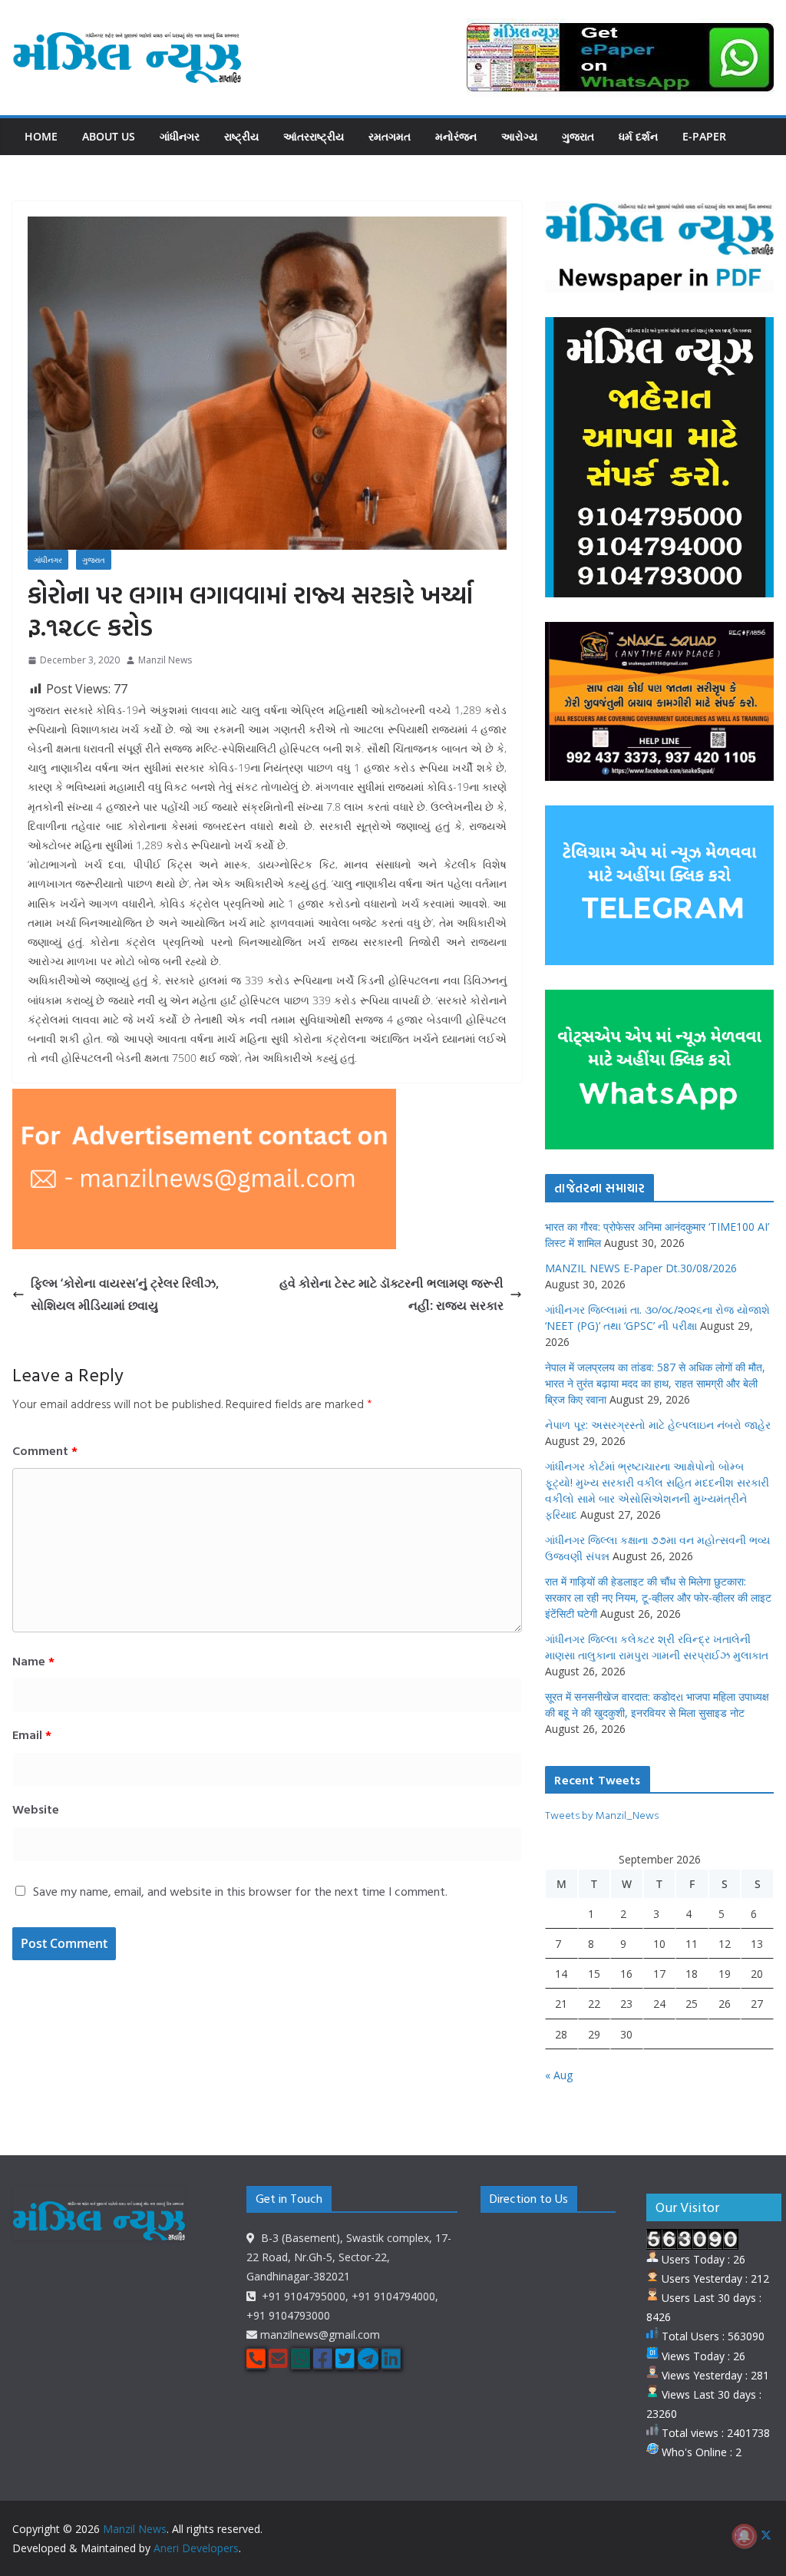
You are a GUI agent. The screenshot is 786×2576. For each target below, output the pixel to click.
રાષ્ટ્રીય (241, 136)
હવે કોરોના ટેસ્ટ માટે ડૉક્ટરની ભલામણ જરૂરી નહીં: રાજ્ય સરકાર (391, 1294)
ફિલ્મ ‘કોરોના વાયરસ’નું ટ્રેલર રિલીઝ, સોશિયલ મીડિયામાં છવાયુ (125, 1294)
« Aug (559, 2075)
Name (33, 1661)
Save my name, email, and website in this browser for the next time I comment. (240, 1891)
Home (41, 136)
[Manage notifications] (745, 2536)
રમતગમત (390, 136)
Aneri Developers (196, 2548)
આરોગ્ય (519, 136)
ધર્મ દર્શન (638, 136)
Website (36, 1809)
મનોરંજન (456, 136)
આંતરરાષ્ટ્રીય (314, 136)
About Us (109, 136)
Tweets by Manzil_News (602, 1815)
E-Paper (704, 136)
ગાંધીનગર (180, 136)
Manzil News (165, 660)
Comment (45, 1450)
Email (32, 1734)
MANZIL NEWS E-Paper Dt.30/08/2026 (641, 1268)
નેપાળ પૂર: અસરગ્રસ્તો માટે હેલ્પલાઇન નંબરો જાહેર (658, 1425)
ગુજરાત (578, 136)
